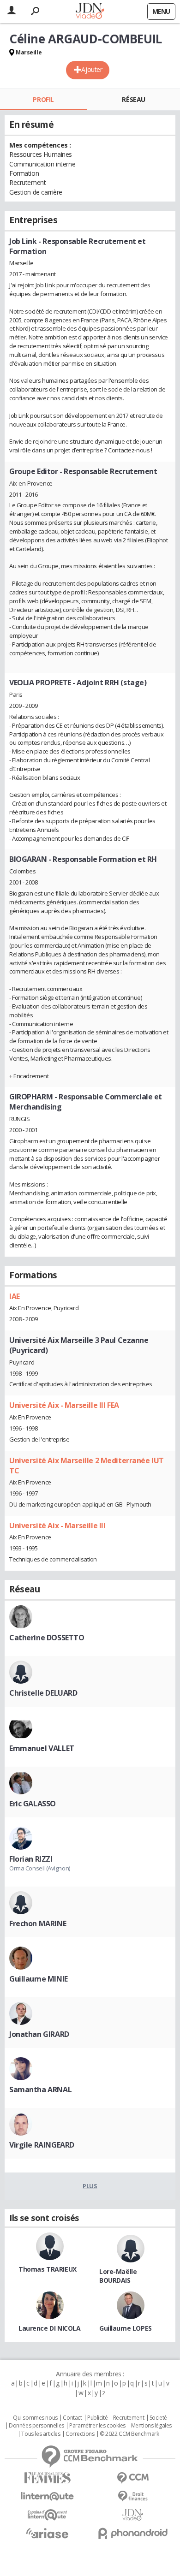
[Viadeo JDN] (133, 2515)
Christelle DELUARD (43, 1693)
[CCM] (133, 2478)
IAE (15, 1296)
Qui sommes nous (35, 2418)
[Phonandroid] (133, 2533)
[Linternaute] (47, 2496)
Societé (158, 2418)
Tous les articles (41, 2434)
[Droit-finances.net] (133, 2496)
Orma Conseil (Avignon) (40, 1868)
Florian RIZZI (31, 1859)
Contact (72, 2418)
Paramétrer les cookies (97, 2426)
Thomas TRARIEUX (48, 2269)
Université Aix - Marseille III (57, 1525)
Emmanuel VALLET (42, 1748)
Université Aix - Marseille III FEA (64, 1405)
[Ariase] (47, 2533)
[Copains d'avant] (47, 2515)
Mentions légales (151, 2426)
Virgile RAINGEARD (42, 2145)
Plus (90, 2186)
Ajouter (92, 69)
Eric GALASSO (33, 1804)
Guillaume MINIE (39, 1979)
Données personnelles (36, 2426)
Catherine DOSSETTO (47, 1638)
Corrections (80, 2434)
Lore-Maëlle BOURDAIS (118, 2276)
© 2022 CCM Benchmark (129, 2434)
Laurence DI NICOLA (49, 2328)
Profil (43, 99)
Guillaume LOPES (126, 2328)
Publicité (97, 2418)
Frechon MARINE (38, 1923)
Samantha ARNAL (40, 2089)
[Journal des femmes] (47, 2478)
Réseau (133, 99)
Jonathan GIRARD (39, 2034)
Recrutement (129, 2418)
